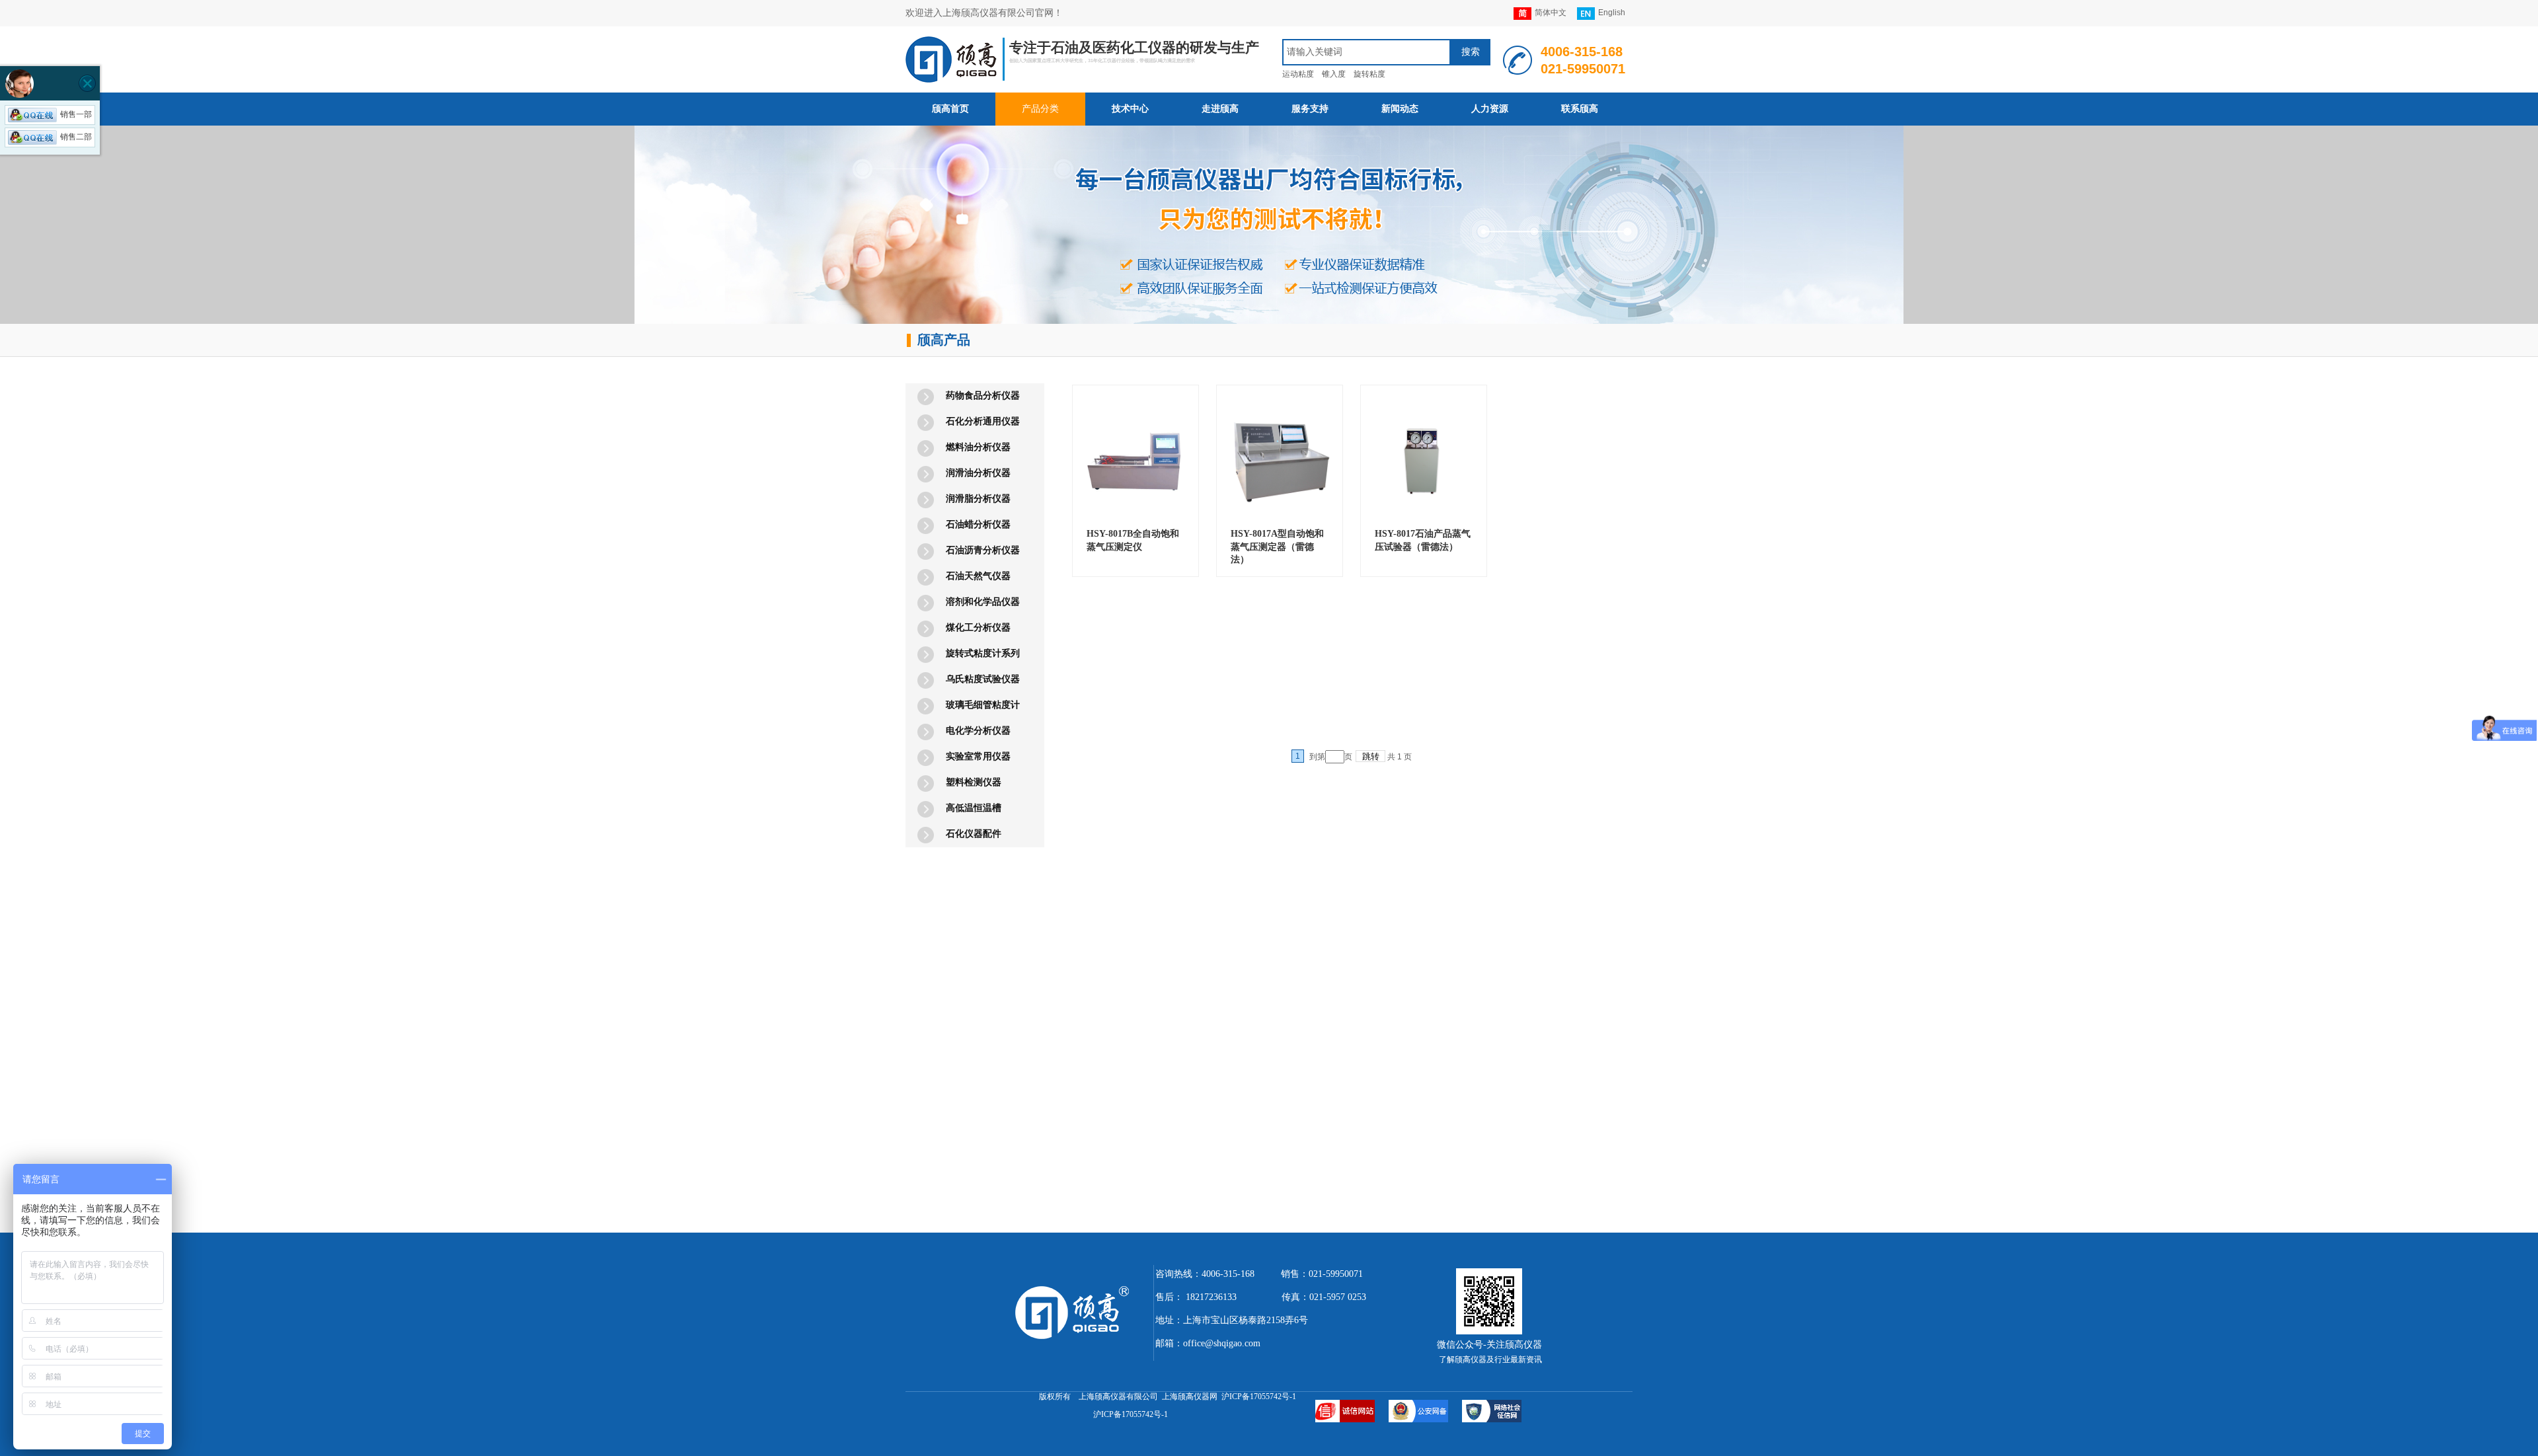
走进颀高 (1220, 109)
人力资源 (1490, 109)
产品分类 (1040, 109)
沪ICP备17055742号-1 (1131, 1414)
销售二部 (76, 137)
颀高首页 (950, 109)
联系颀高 (1580, 109)
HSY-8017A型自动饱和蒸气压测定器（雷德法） (1277, 547)
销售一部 (76, 114)
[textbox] (1366, 52)
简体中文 (1551, 13)
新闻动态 (1400, 109)
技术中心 (1130, 109)
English (1612, 13)
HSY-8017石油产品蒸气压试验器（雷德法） (1423, 540)
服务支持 (1310, 109)
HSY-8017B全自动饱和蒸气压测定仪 (1133, 540)
